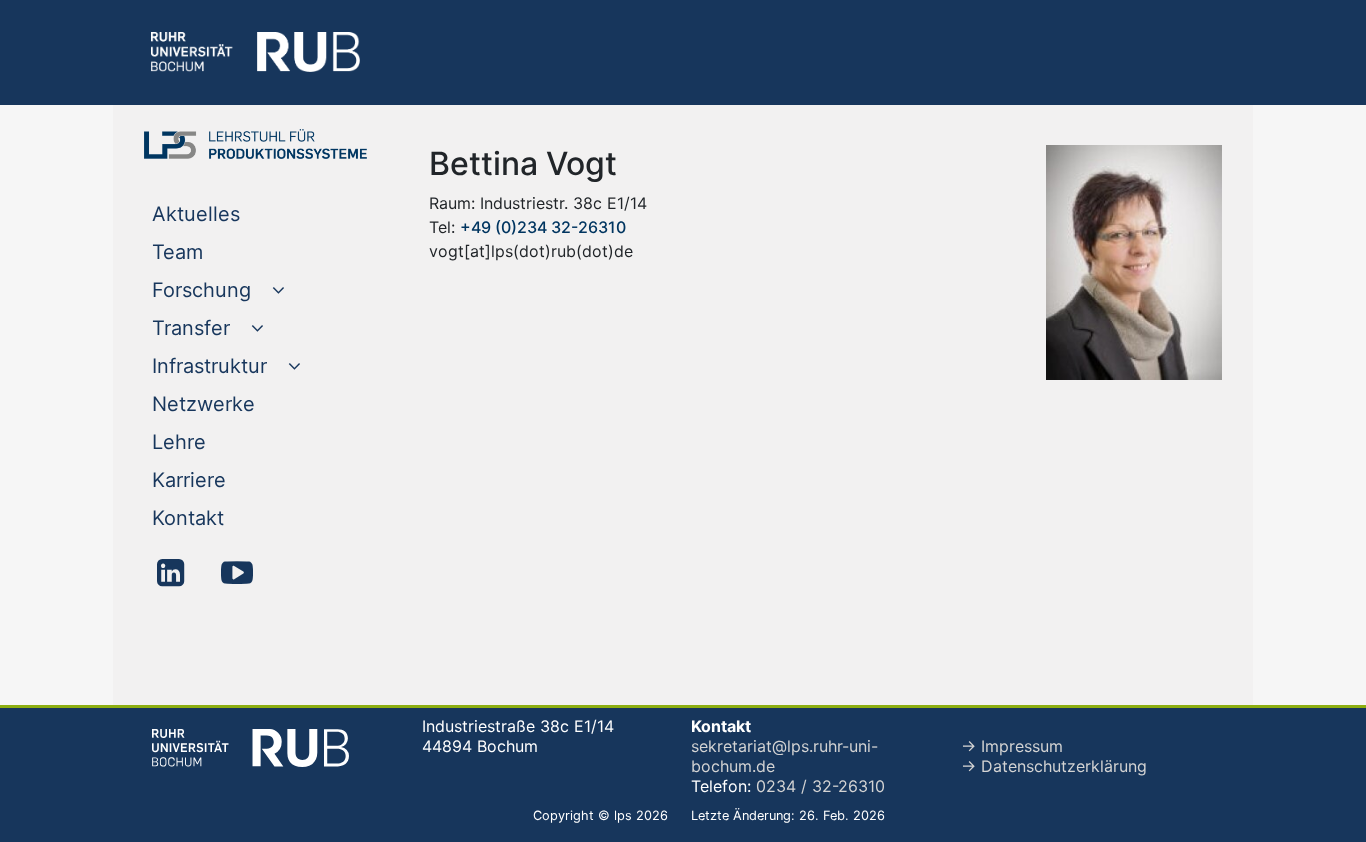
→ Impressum (1012, 746)
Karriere (229, 479)
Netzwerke (244, 403)
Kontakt (228, 517)
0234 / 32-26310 (820, 786)
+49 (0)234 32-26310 (543, 227)
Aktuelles (236, 213)
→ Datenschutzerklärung (1054, 766)
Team (218, 251)
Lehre (219, 441)
